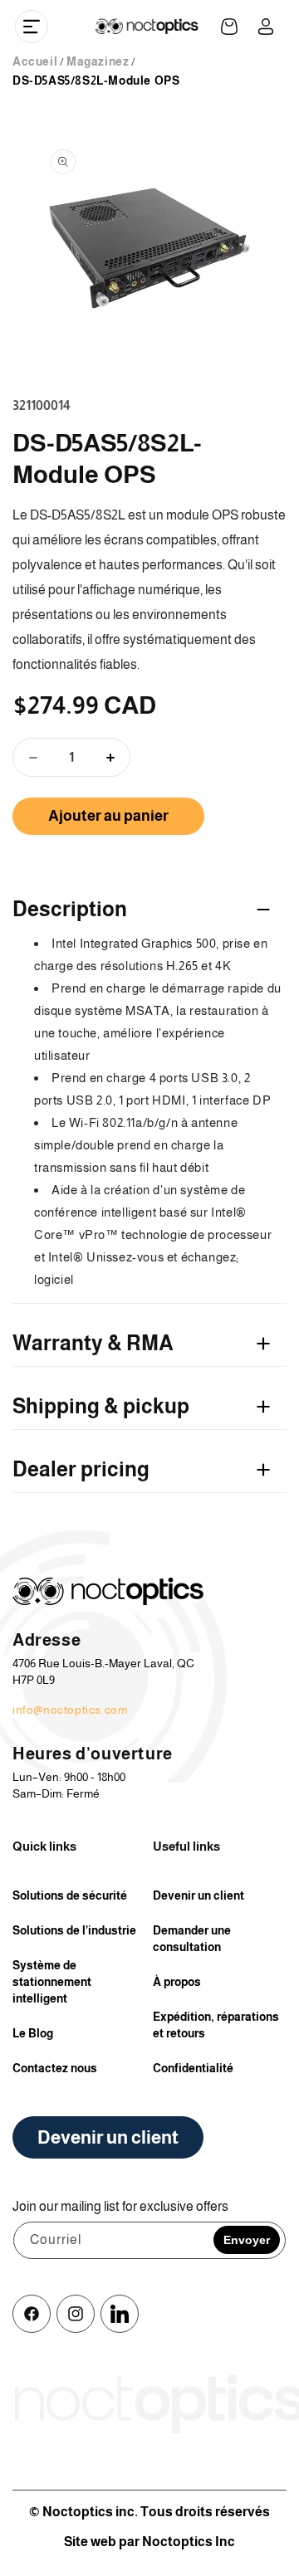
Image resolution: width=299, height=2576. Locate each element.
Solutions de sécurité (70, 1895)
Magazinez (98, 61)
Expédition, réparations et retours (216, 2025)
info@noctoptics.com (70, 1710)
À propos (177, 1982)
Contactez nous (55, 2068)
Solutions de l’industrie (74, 1930)
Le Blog (33, 2033)
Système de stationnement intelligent (52, 1982)
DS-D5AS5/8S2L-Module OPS (96, 80)
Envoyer (247, 2240)
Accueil (35, 61)
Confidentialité (193, 2068)
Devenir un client (199, 1895)
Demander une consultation (192, 1939)
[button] (32, 27)
